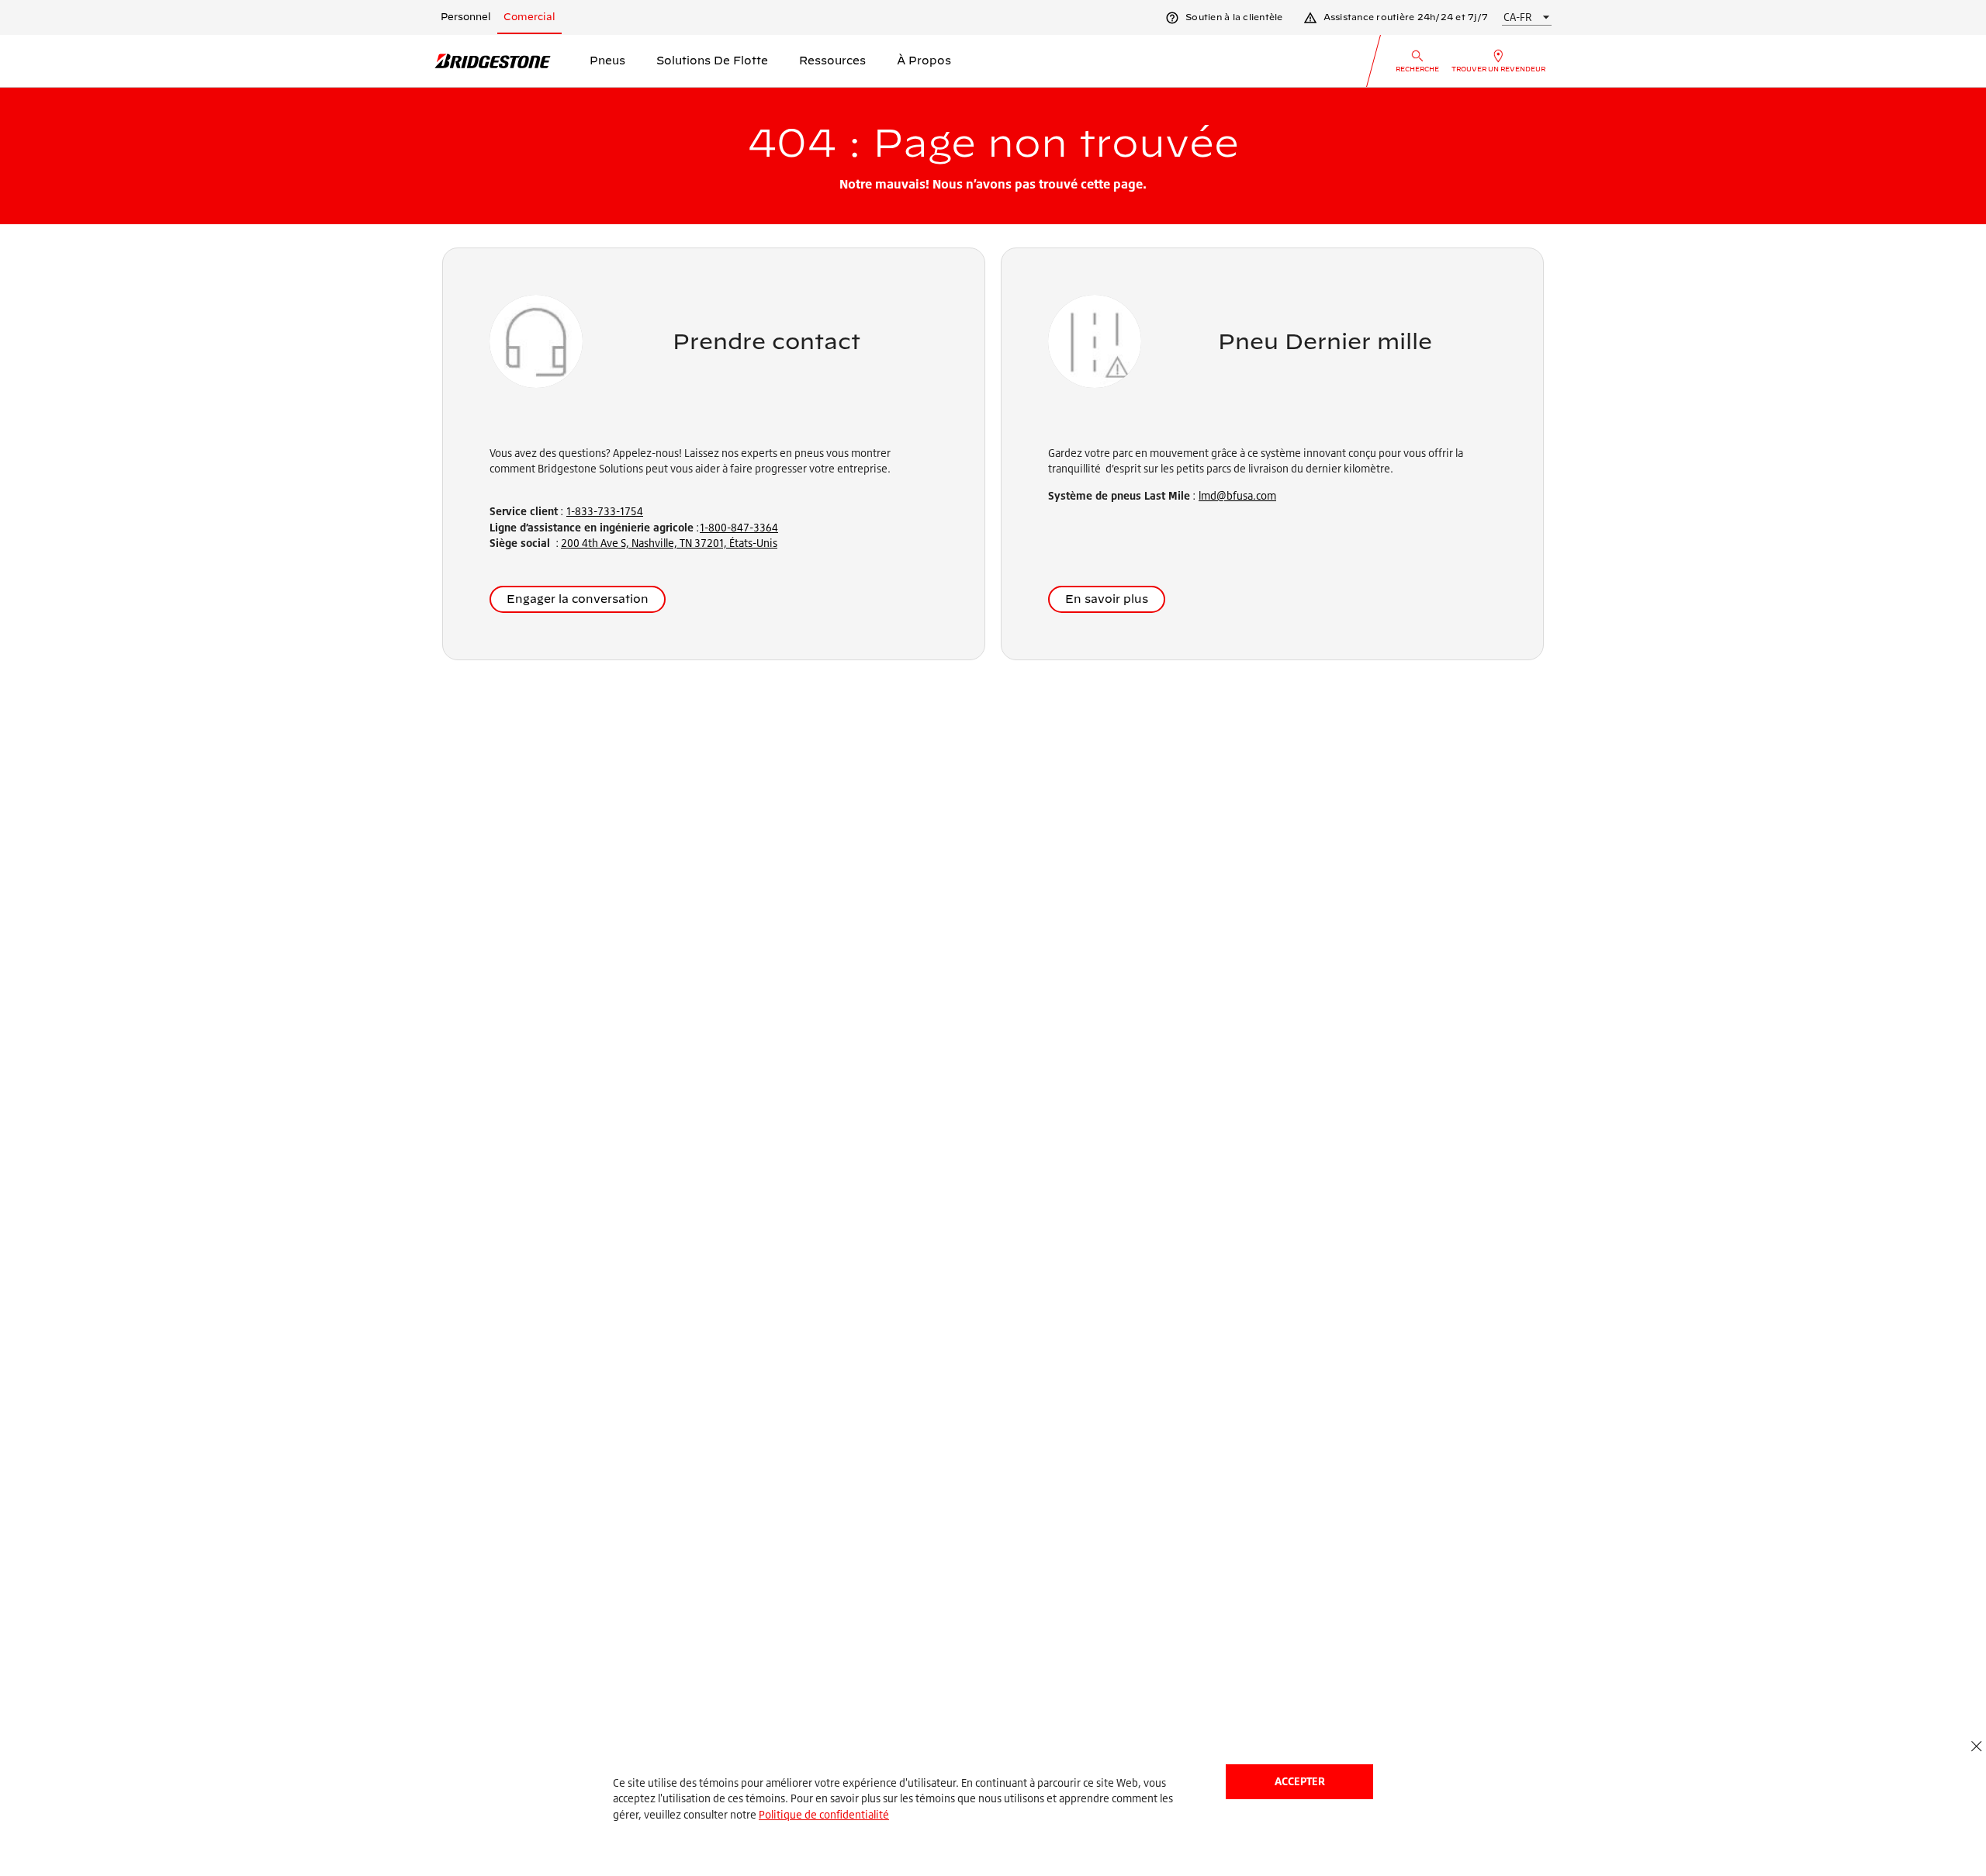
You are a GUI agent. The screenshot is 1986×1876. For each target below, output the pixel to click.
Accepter (1300, 1781)
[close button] (1976, 1747)
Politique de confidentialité (824, 1814)
